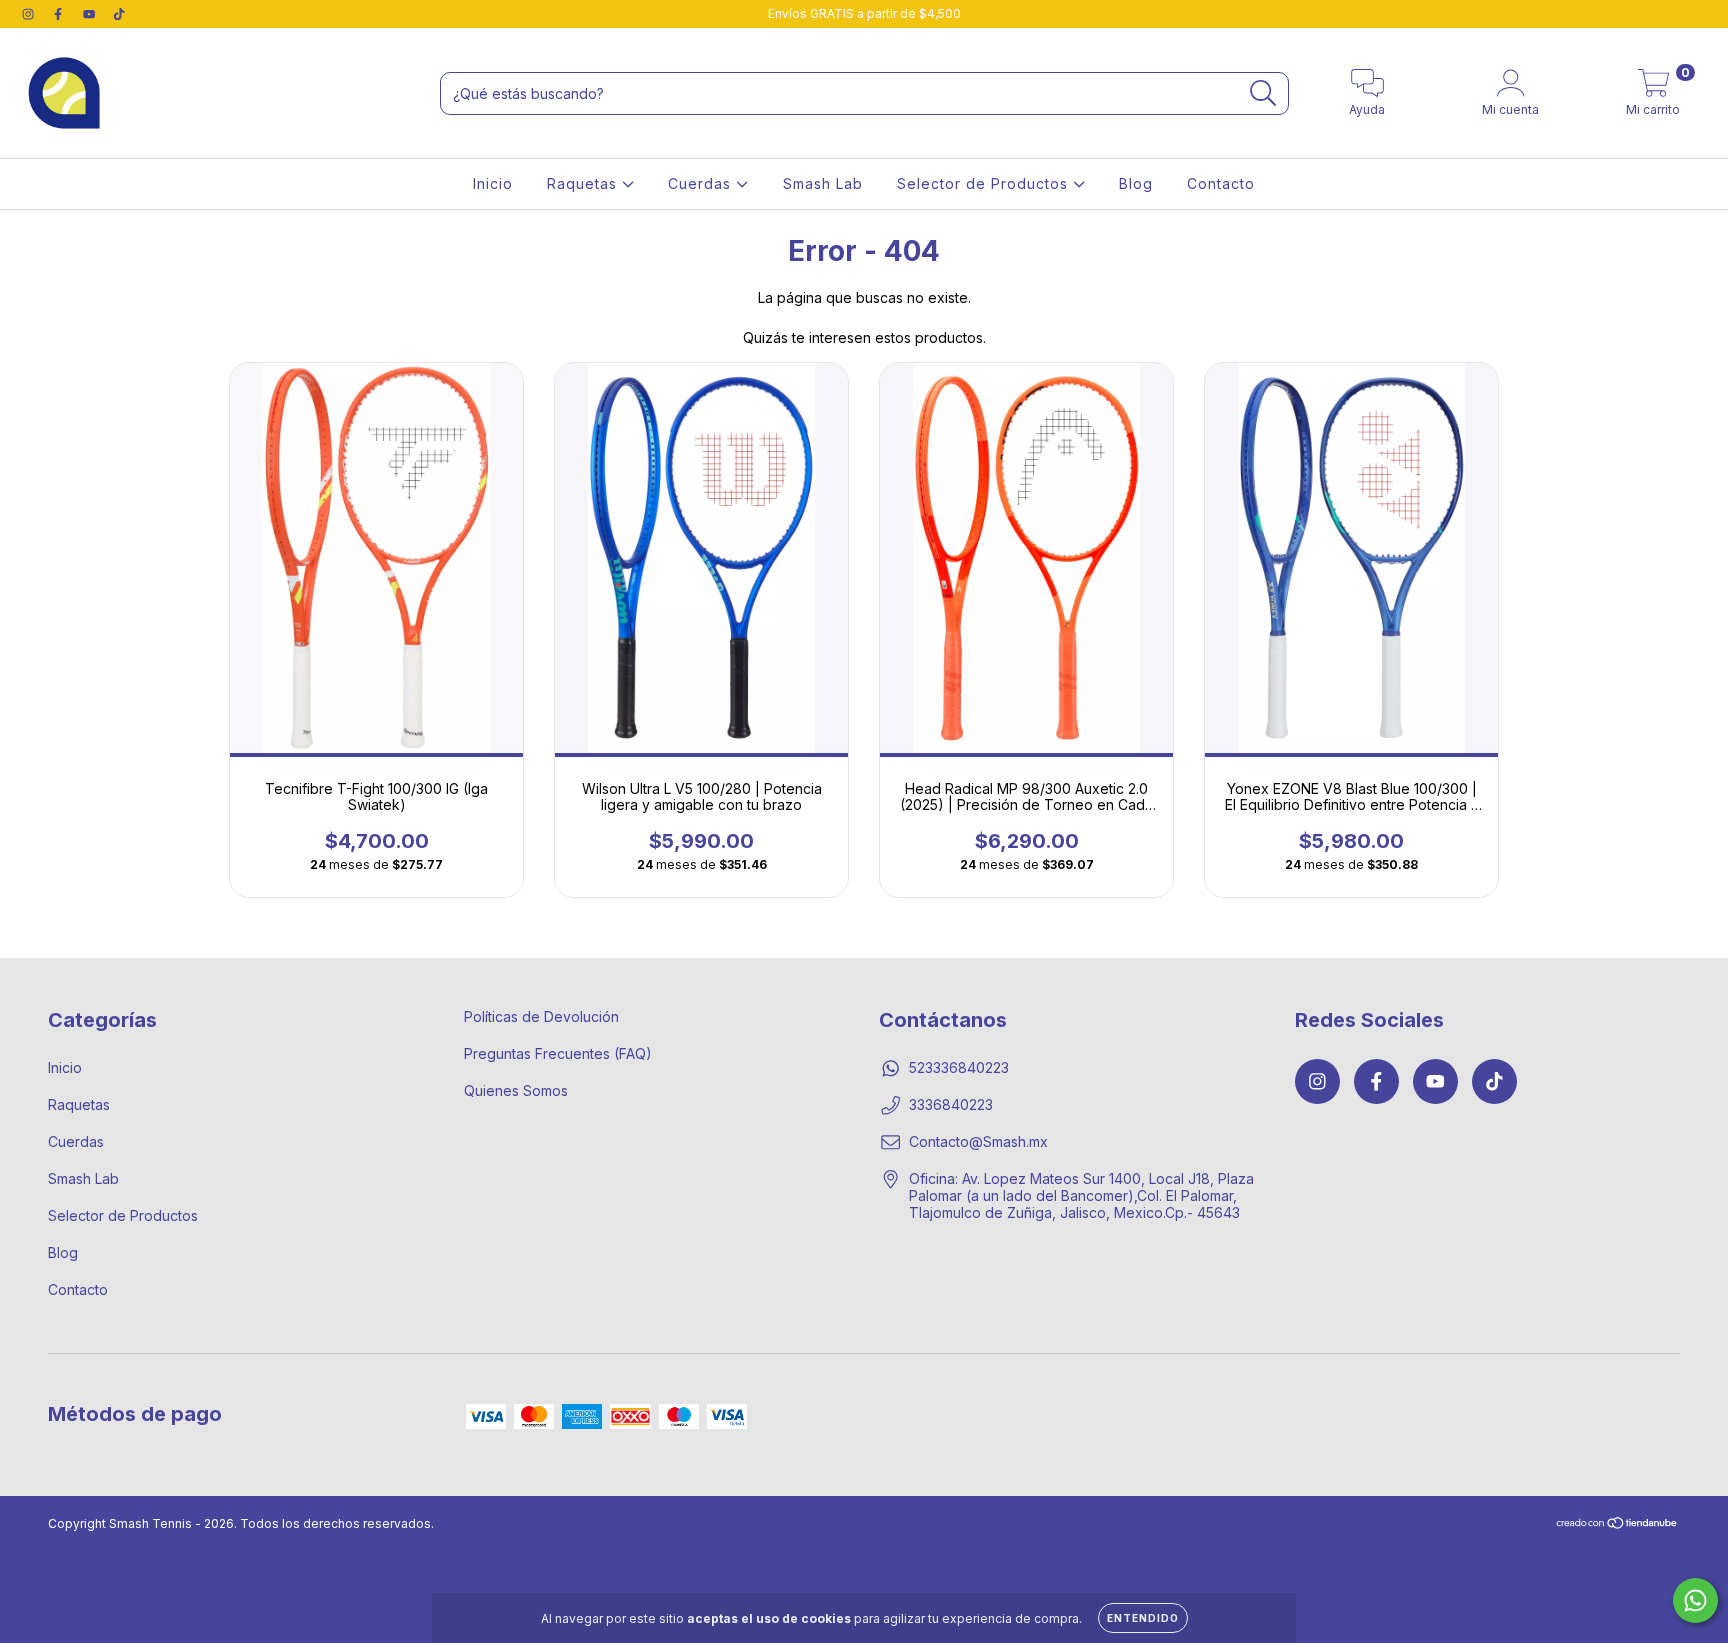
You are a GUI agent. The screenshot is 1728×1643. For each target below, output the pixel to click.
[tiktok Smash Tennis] (119, 13)
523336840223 (959, 1067)
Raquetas (584, 183)
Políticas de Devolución (541, 1016)
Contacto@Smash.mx (978, 1141)
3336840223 (951, 1104)
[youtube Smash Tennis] (91, 13)
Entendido (1143, 1618)
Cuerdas (702, 183)
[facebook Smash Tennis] (60, 13)
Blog (1136, 183)
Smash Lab (823, 183)
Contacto (1221, 183)
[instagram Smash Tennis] (30, 13)
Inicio (493, 183)
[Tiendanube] (1617, 1525)
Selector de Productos (985, 183)
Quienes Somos (516, 1090)
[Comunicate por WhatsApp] (1695, 1600)
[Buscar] (1263, 93)
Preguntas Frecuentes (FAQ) (558, 1053)
